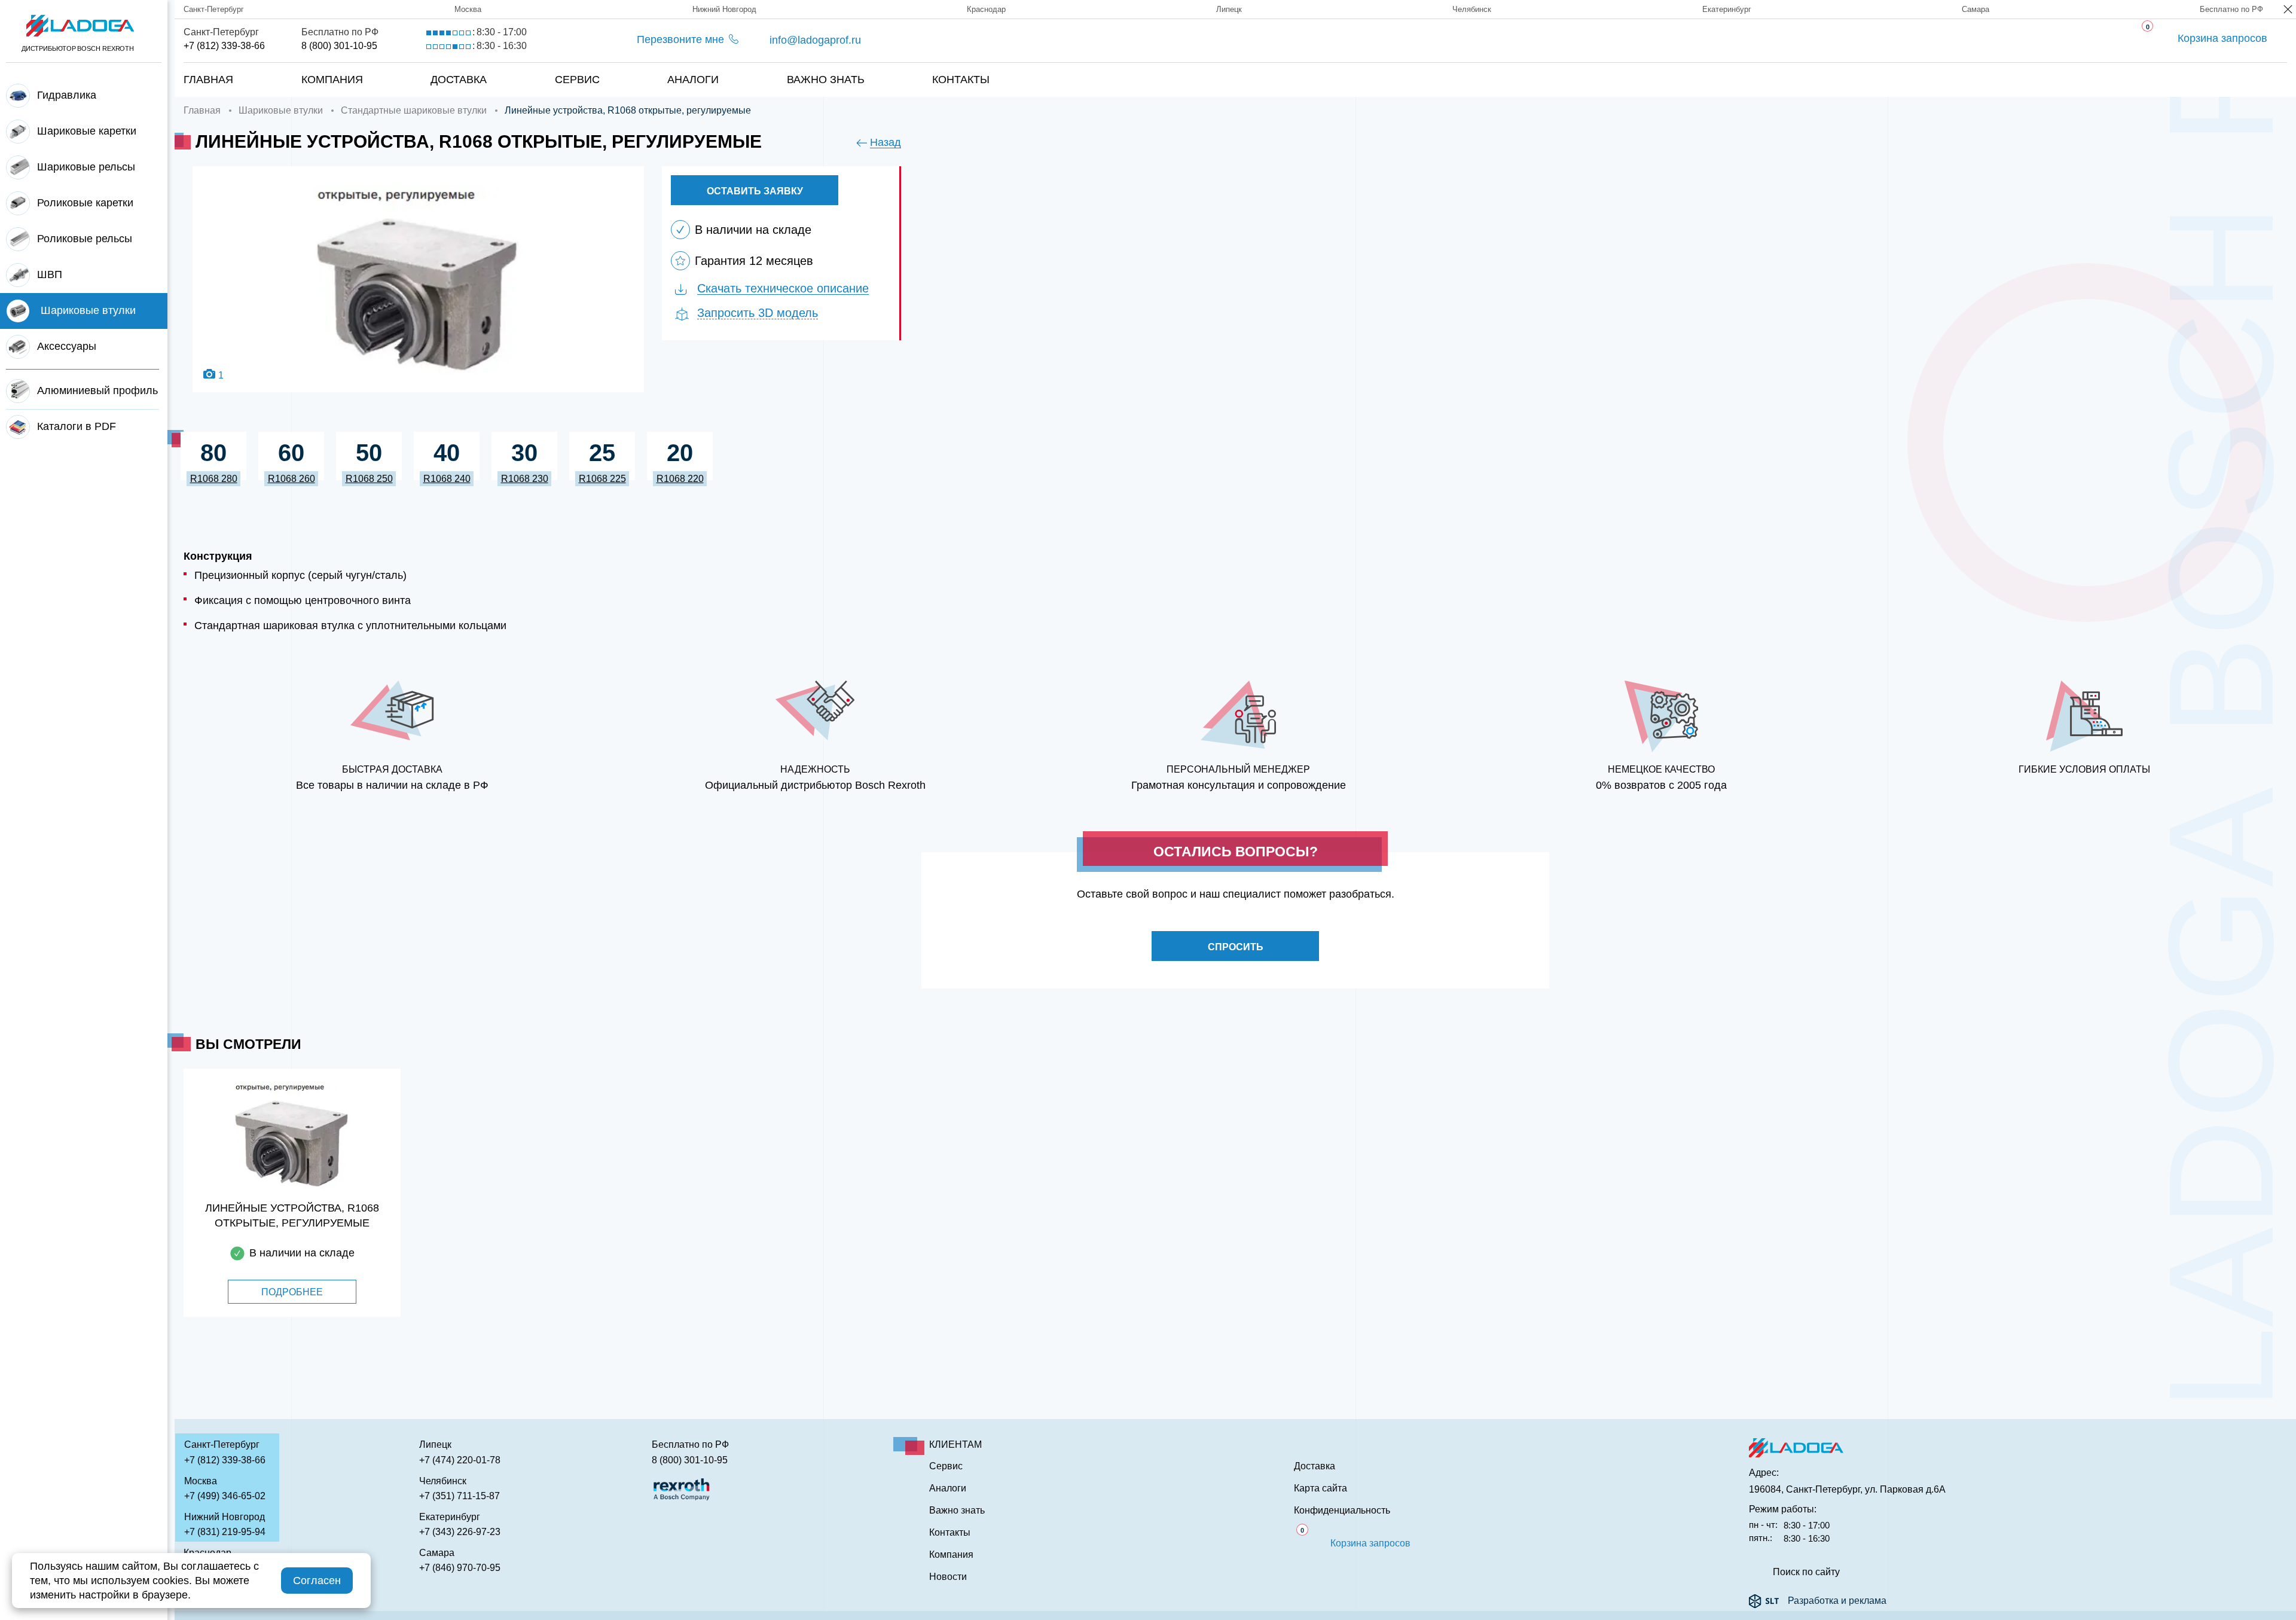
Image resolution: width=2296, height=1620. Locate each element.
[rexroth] (682, 1488)
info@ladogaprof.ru (815, 40)
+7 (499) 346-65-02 (225, 1496)
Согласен (317, 1581)
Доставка (459, 80)
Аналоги (693, 80)
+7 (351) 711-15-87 (459, 1496)
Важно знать (826, 80)
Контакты (961, 80)
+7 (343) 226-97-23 (460, 1532)
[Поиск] (2248, 68)
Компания (332, 80)
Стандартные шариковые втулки (414, 110)
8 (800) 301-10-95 (339, 46)
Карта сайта (1320, 1488)
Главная (208, 80)
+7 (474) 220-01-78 (460, 1460)
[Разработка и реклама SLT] (1764, 1601)
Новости (948, 1577)
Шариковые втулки (281, 110)
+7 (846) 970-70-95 (460, 1568)
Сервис (577, 80)
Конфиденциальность (1342, 1511)
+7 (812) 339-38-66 (224, 46)
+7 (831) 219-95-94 (225, 1532)
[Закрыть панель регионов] (2289, 10)
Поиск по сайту (1806, 1572)
